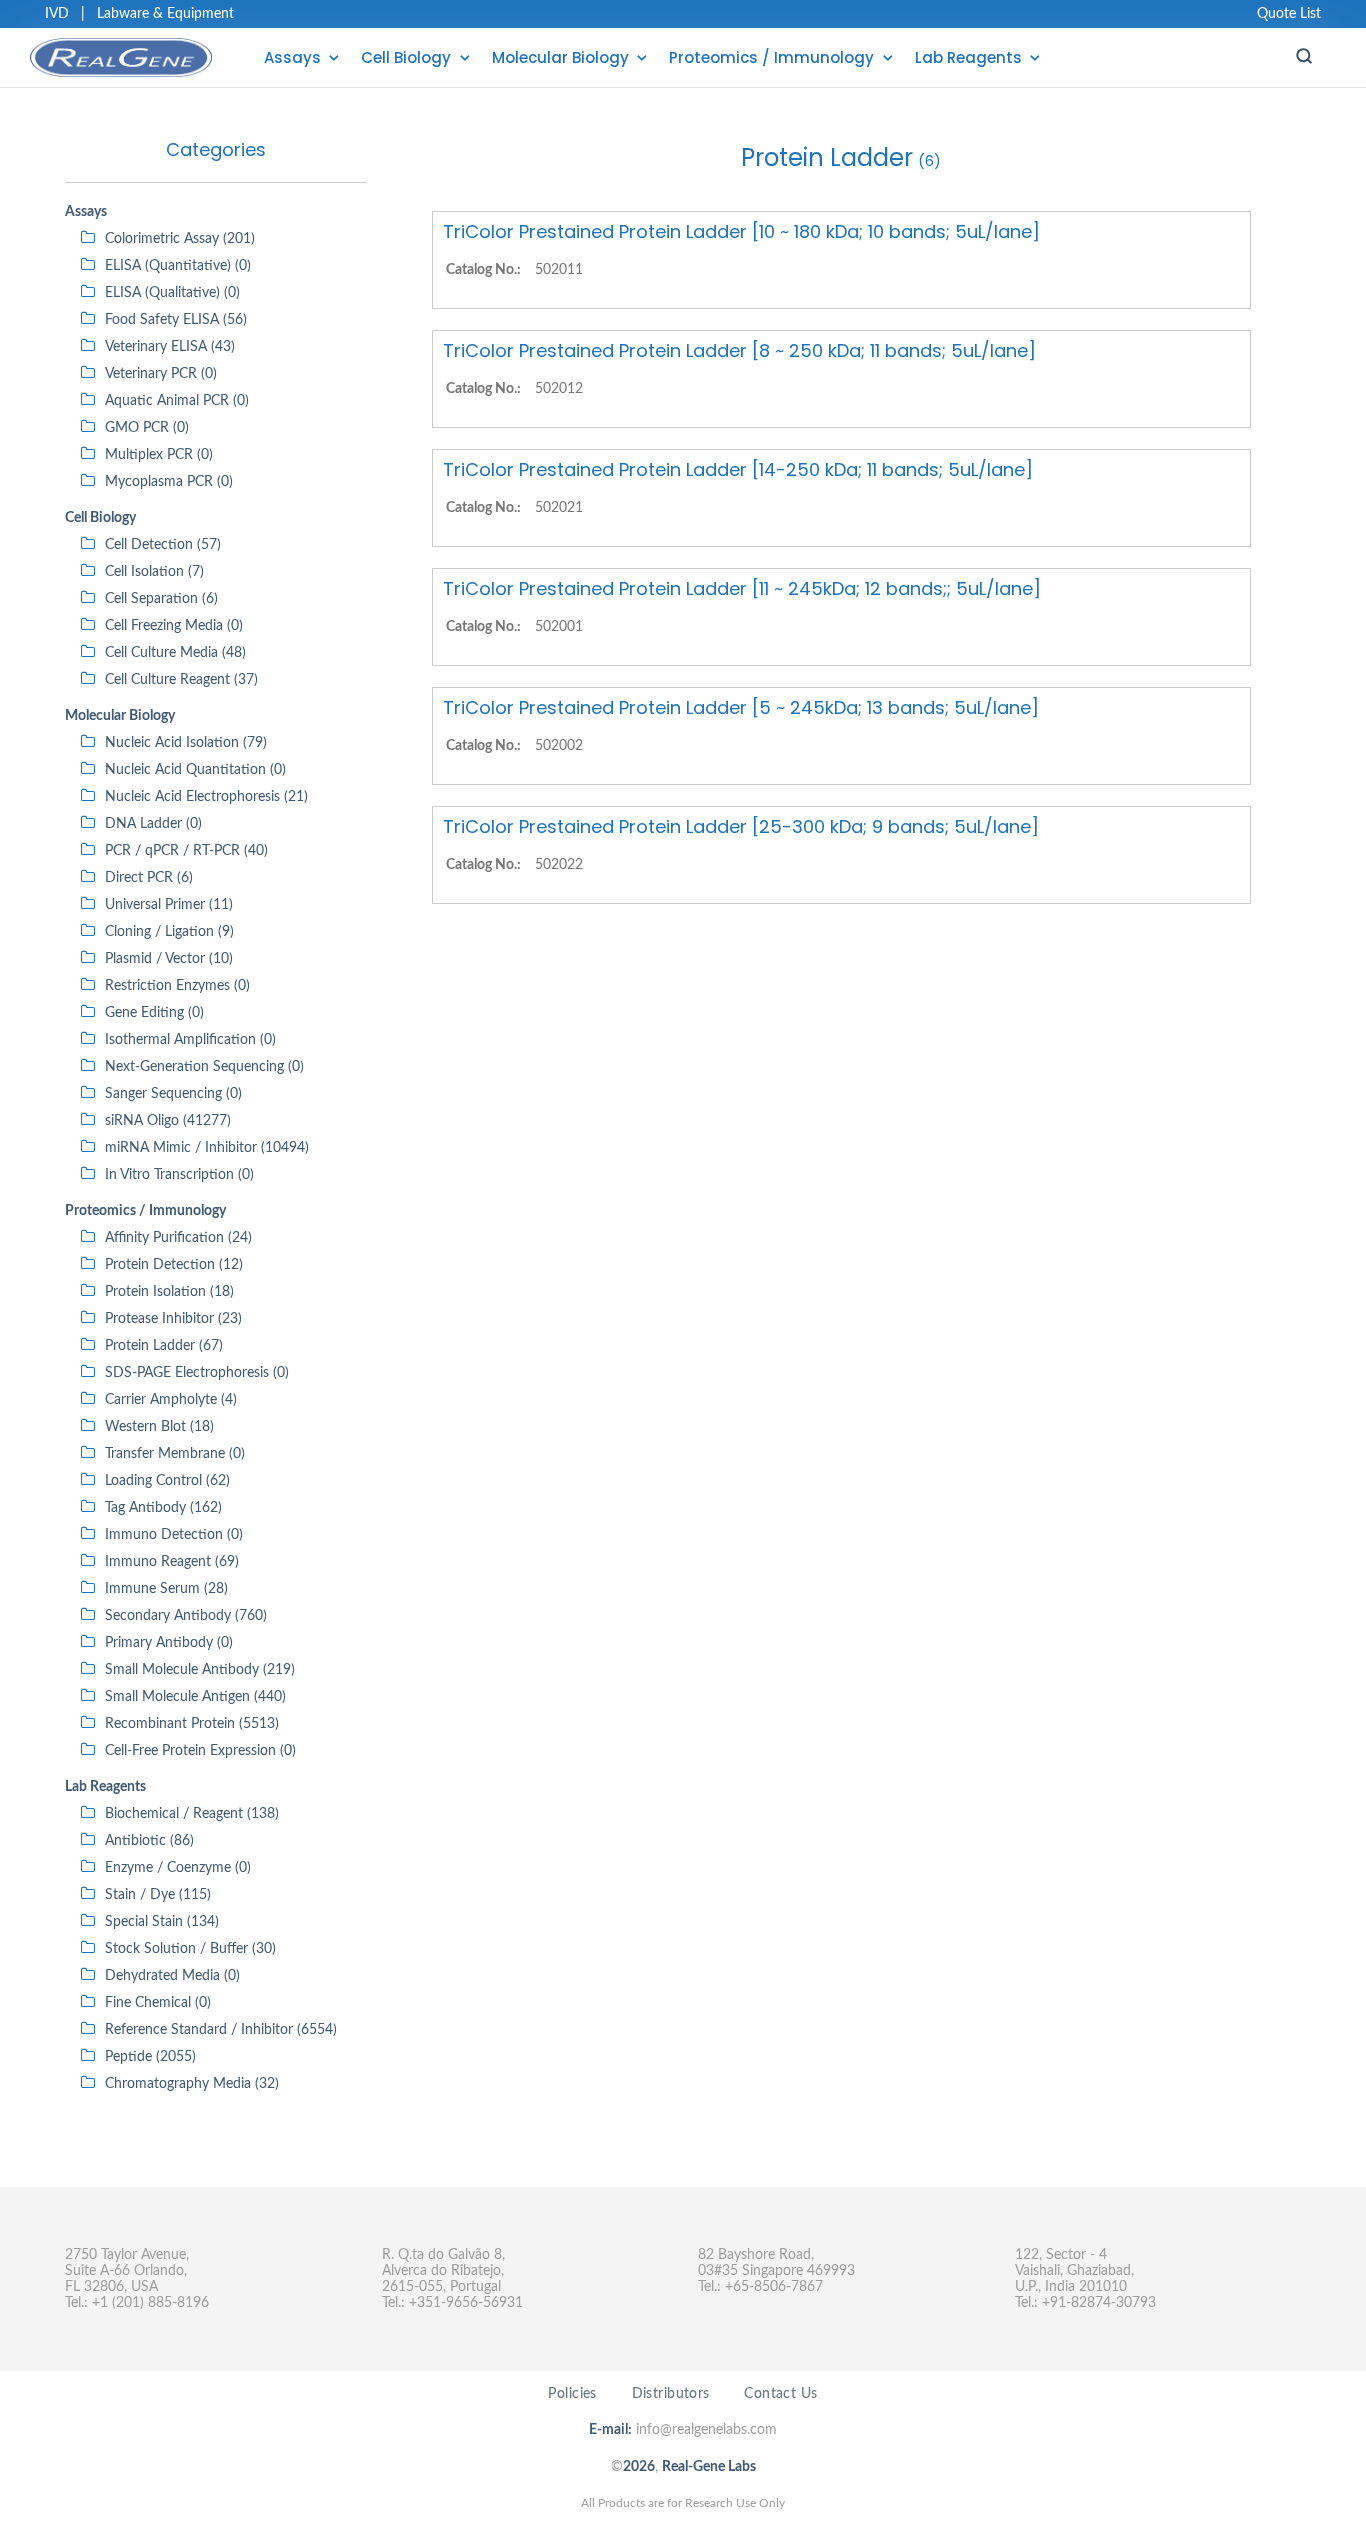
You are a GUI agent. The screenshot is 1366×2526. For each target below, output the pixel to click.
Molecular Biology (560, 57)
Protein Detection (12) (174, 1265)
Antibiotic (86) (149, 1841)
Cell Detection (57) (163, 545)
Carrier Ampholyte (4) (171, 1400)
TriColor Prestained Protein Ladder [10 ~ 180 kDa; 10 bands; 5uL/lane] (741, 231)
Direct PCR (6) (149, 878)
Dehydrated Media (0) (172, 1976)
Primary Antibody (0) (169, 1643)
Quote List (1289, 14)
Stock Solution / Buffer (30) (190, 1949)
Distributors (671, 2394)
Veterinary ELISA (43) (170, 347)
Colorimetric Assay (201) (180, 239)
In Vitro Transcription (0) (179, 1175)
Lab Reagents (968, 57)
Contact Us (780, 2394)
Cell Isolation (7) (154, 572)
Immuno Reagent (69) (172, 1562)
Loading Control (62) (167, 1481)
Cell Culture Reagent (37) (181, 680)
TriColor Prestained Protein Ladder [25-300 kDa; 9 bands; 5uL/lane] (741, 826)
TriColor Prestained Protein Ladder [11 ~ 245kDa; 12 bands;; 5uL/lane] (742, 588)
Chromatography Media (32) (192, 2084)
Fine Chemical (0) (158, 2003)
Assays (292, 57)
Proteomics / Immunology (771, 57)
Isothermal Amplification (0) (190, 1040)
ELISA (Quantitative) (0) (178, 266)
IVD (57, 14)
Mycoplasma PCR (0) (169, 482)
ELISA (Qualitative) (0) (172, 293)
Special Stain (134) (162, 1922)
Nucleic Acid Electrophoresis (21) (206, 797)
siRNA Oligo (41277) (168, 1121)
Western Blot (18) (159, 1427)
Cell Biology (406, 57)
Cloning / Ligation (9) (169, 932)
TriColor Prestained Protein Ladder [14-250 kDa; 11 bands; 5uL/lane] (738, 469)
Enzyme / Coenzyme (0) (178, 1868)
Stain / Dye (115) (158, 1895)
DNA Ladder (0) (153, 824)
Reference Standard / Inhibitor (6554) (221, 2030)
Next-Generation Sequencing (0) (204, 1067)
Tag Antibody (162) (163, 1508)
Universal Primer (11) (169, 905)
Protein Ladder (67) (164, 1346)
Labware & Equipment (165, 14)
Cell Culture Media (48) (175, 653)
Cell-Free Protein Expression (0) (200, 1751)
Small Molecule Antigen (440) (195, 1697)
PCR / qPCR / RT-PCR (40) (186, 851)
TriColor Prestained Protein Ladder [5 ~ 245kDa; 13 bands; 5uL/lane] (741, 707)
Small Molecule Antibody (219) (200, 1670)
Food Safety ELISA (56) (176, 320)
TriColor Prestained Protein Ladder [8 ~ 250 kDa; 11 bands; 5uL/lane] (739, 350)
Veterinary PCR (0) (161, 374)
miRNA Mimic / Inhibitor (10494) (207, 1148)
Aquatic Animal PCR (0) (177, 401)
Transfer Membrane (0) (175, 1454)
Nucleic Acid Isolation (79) (186, 743)
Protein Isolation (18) (169, 1292)
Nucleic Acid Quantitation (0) (195, 770)
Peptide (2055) (150, 2057)
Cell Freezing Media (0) (174, 626)
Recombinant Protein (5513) (192, 1724)
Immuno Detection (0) (174, 1535)
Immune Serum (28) (166, 1589)
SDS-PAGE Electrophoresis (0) (197, 1373)
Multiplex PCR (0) (159, 455)
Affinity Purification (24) (178, 1238)
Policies (572, 2394)
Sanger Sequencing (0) (173, 1094)
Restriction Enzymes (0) (177, 986)
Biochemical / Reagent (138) (192, 1814)
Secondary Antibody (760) (186, 1616)
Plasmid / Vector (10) (169, 959)
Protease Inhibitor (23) (173, 1319)
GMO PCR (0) (147, 428)
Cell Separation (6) (161, 599)
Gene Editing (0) (154, 1013)
